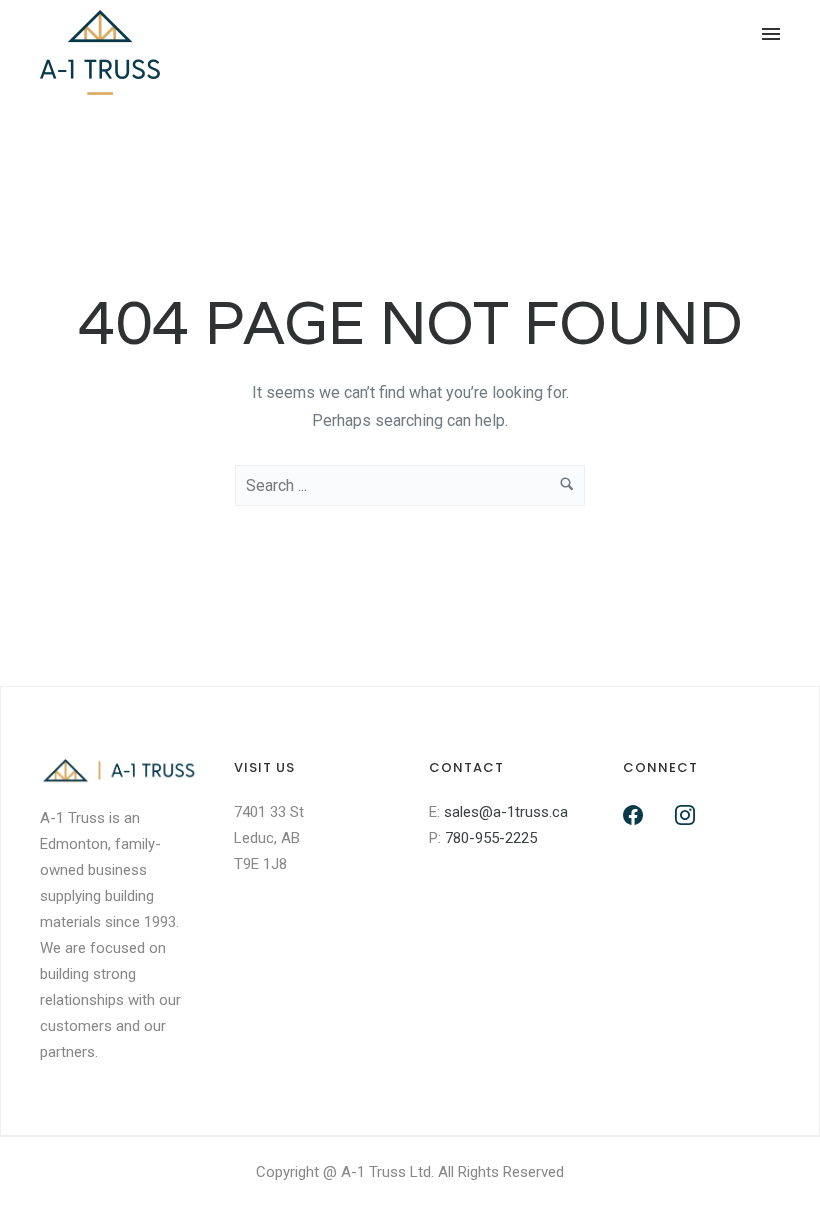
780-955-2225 (491, 838)
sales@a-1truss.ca (506, 812)
